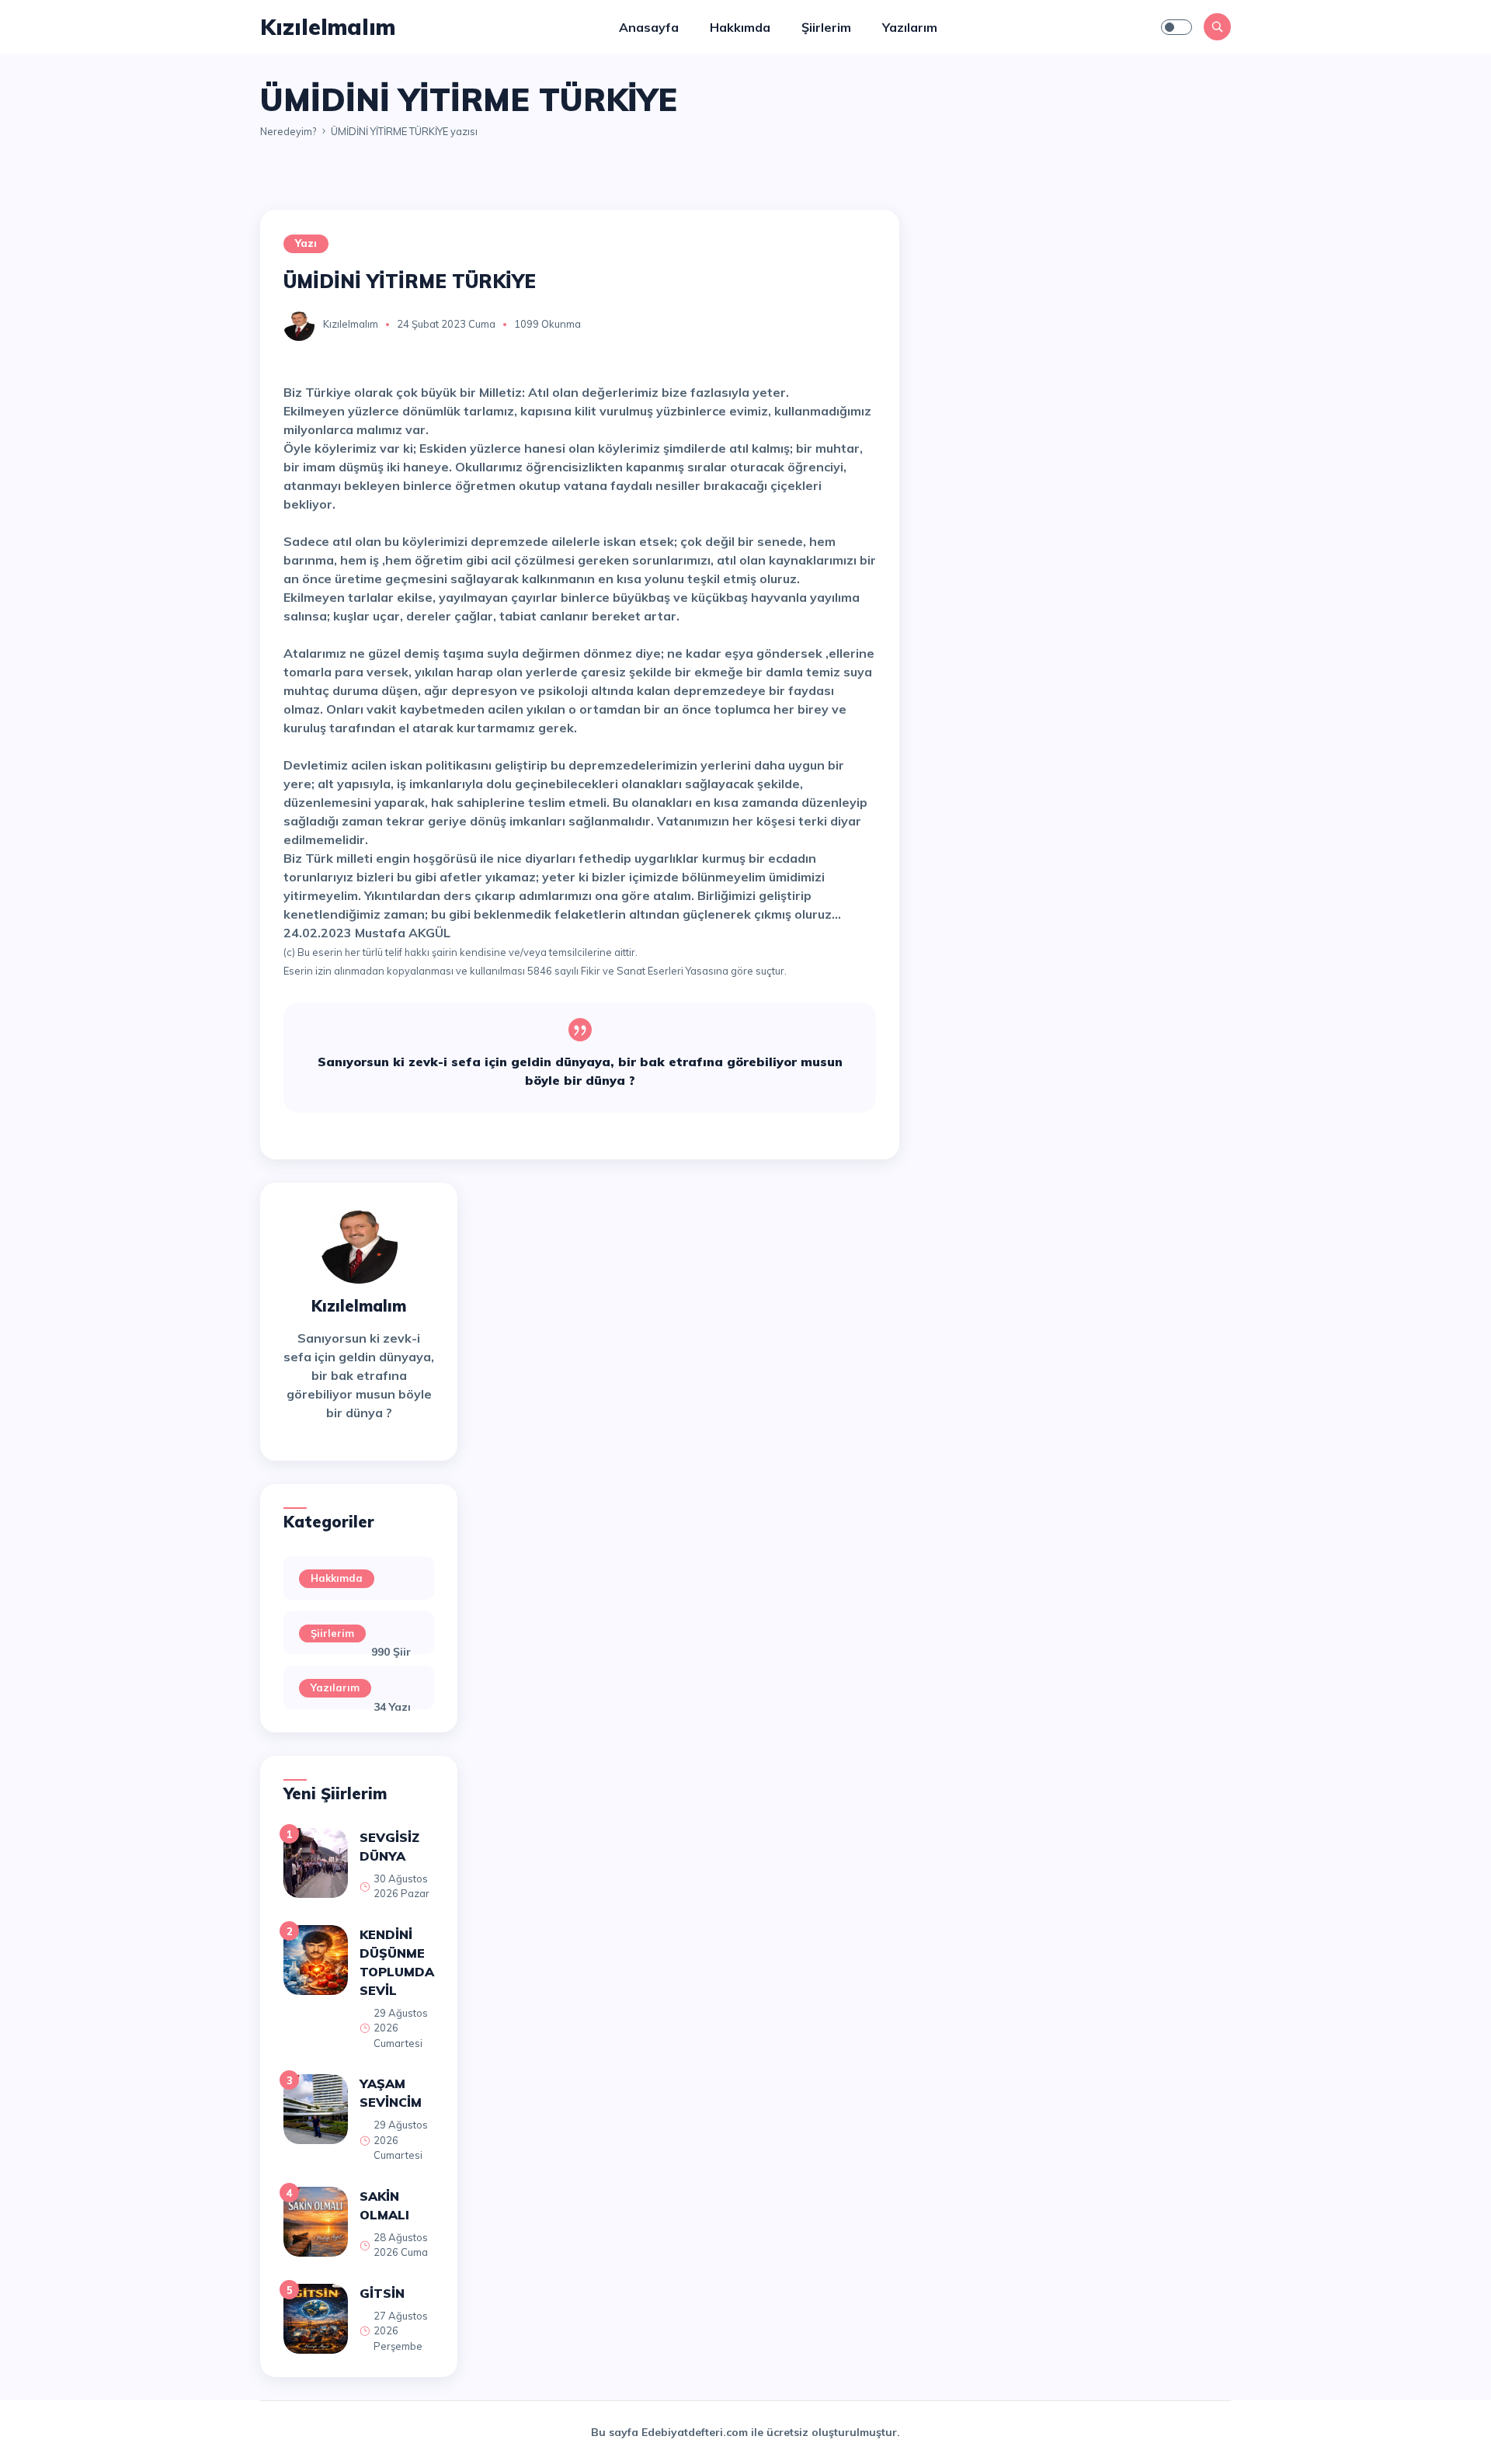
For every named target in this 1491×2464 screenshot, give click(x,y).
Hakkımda (740, 27)
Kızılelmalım (351, 324)
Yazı (306, 243)
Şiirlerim (826, 27)
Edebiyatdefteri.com (695, 2432)
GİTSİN (382, 2293)
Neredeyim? (288, 131)
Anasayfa (649, 27)
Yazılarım (910, 27)
